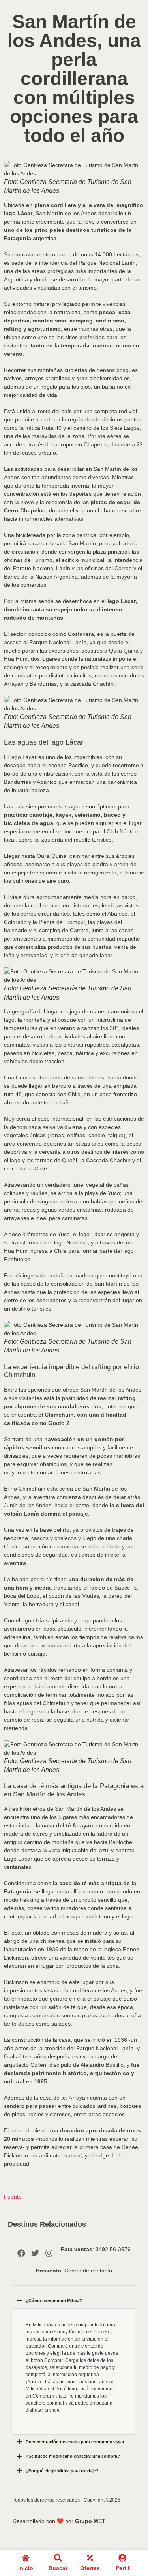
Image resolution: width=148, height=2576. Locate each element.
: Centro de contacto (74, 2271)
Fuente (13, 2197)
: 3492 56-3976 (96, 2249)
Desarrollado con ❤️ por (59, 2521)
